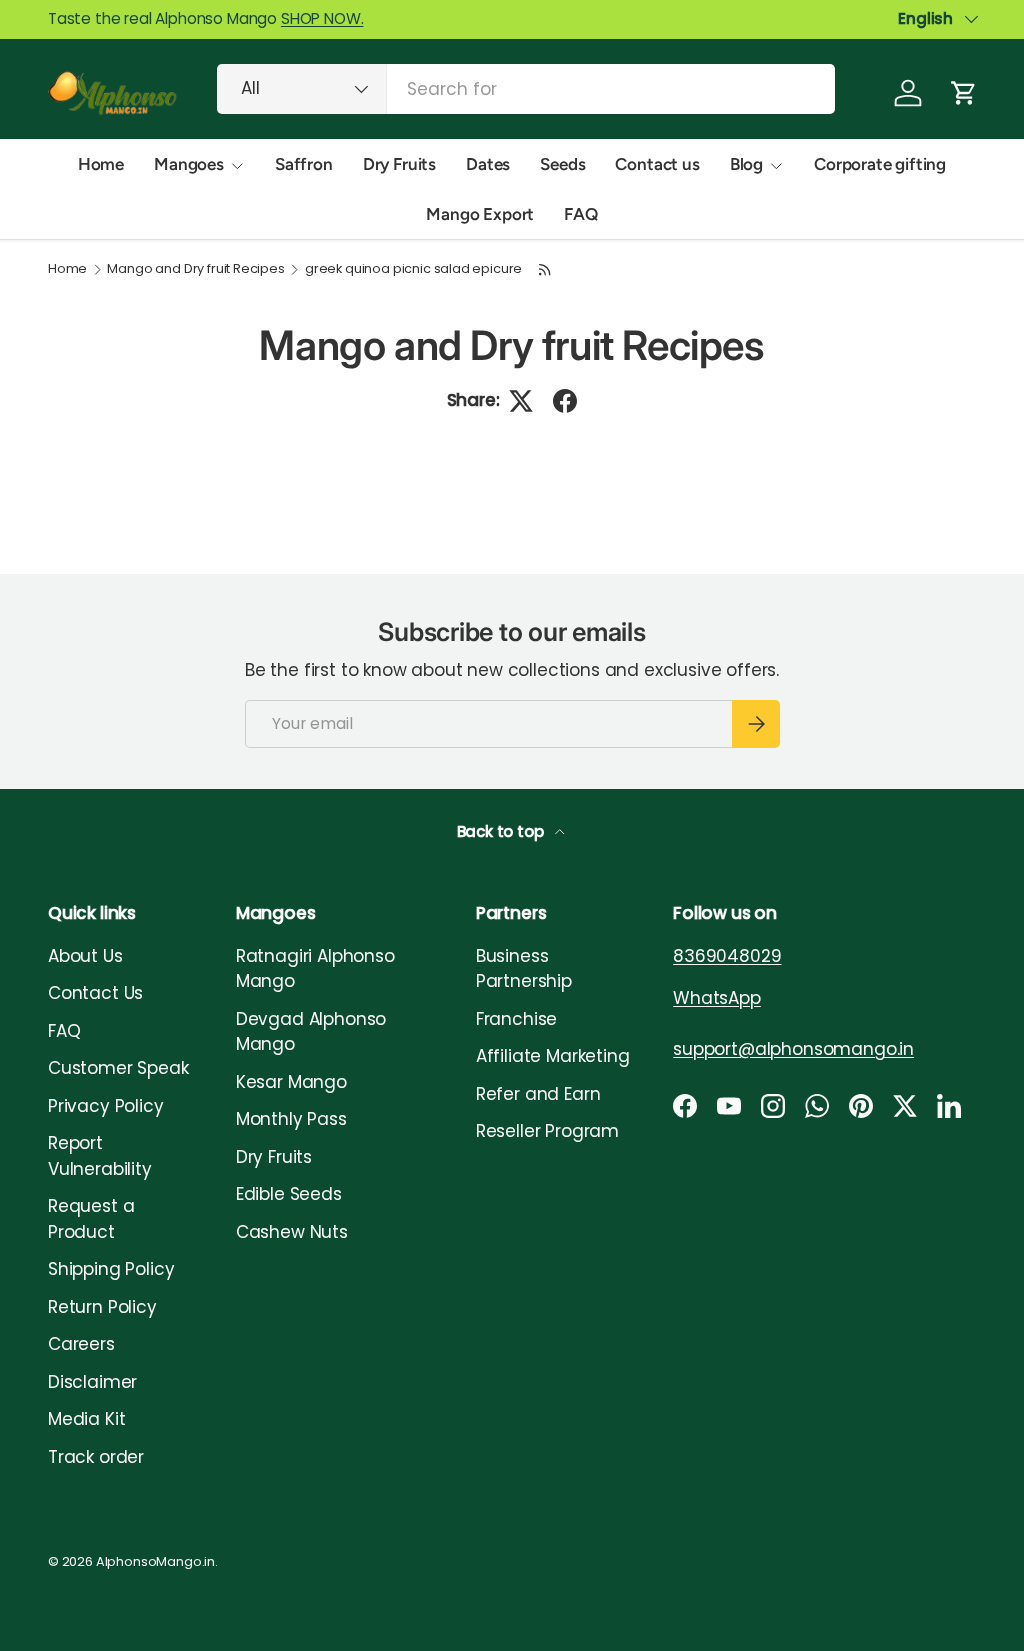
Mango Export (480, 214)
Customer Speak (118, 1068)
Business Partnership (524, 969)
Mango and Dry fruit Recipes (195, 269)
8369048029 (727, 956)
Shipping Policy (111, 1269)
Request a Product (91, 1219)
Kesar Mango (291, 1082)
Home (101, 164)
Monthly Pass (291, 1119)
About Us (85, 956)
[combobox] (526, 89)
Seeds (562, 164)
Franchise (516, 1019)
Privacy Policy (106, 1106)
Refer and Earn (538, 1094)
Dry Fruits (399, 164)
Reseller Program (547, 1131)
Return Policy (102, 1307)
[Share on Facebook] (565, 401)
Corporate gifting (880, 164)
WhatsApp (717, 998)
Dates (488, 164)
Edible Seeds (289, 1194)
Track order (96, 1457)
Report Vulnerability (100, 1156)
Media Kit (86, 1419)
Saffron (304, 164)
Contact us (657, 164)
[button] (964, 93)
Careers (81, 1344)
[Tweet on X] (521, 401)
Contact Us (95, 993)
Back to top (502, 831)
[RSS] (545, 269)
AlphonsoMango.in (155, 1561)
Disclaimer (92, 1382)
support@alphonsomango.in (793, 1049)
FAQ (581, 214)
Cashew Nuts (292, 1232)
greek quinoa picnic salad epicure (413, 269)
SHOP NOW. (322, 18)
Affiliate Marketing (553, 1056)
